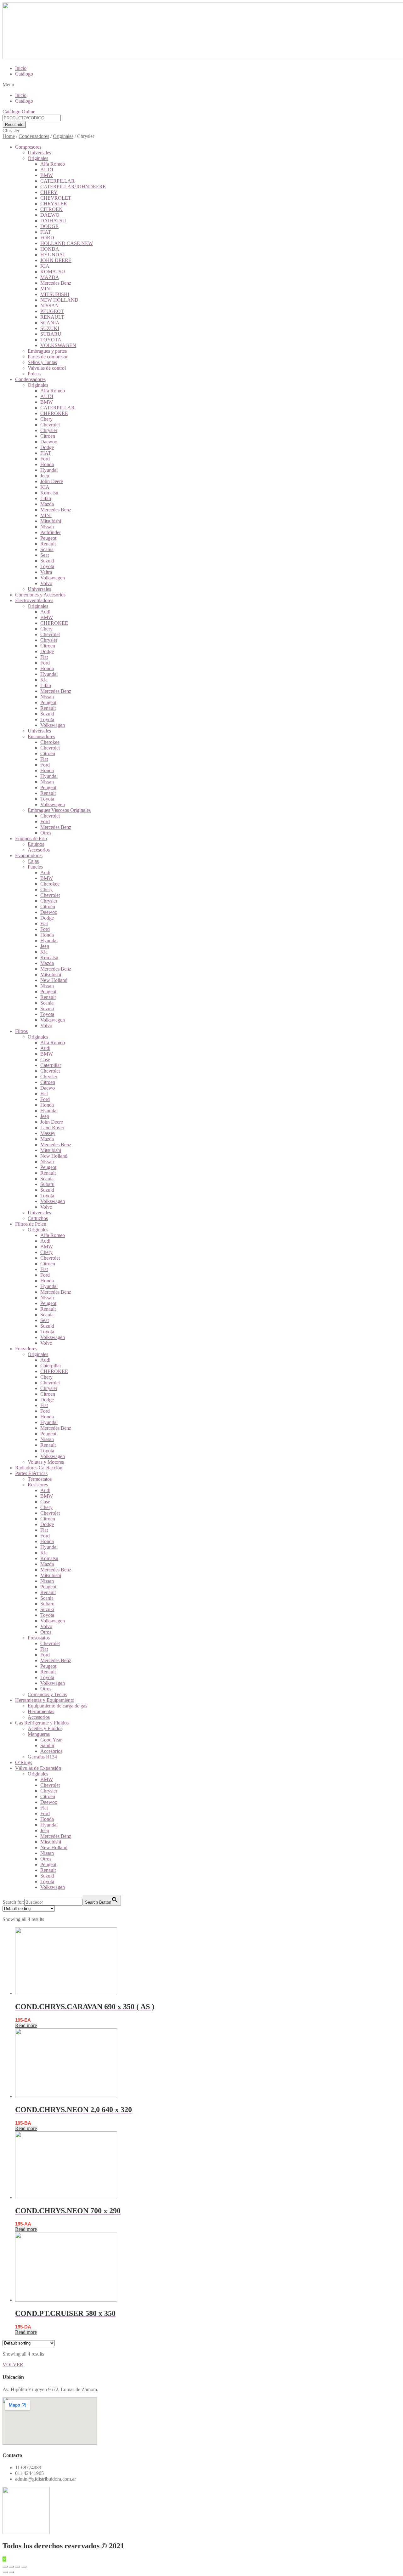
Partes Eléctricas (31, 1473)
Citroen (48, 436)
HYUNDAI (52, 255)
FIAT (46, 232)
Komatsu (49, 493)
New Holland (54, 980)
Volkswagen (53, 578)
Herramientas (41, 1711)
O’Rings (24, 1762)
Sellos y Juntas (42, 362)
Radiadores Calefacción (39, 1468)
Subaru (47, 1184)
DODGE (49, 226)
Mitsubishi (51, 521)
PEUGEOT (52, 311)
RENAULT (52, 317)
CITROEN (51, 209)
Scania (47, 549)
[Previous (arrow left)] (5, 2572)
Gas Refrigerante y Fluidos (42, 1723)
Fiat (44, 657)
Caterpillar (51, 1065)
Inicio (21, 68)
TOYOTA (51, 340)
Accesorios (39, 850)
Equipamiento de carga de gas (57, 1706)
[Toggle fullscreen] (18, 2567)
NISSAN (50, 306)
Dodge (47, 447)
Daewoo (49, 442)
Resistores (38, 1485)
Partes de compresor (48, 357)
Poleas (34, 374)
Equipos (36, 844)
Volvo (46, 583)
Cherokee (50, 742)
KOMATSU (53, 272)
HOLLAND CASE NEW (67, 243)
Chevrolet (50, 425)
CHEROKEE (54, 413)
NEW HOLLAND (59, 300)
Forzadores (26, 1349)
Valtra (46, 572)
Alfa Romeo (53, 164)
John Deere (52, 481)
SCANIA (50, 323)
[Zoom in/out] (24, 2567)
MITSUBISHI (55, 294)
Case (45, 1060)
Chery (46, 419)
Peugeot (48, 538)
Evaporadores (29, 855)
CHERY (49, 192)
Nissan (47, 527)
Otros (46, 833)
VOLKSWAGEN (58, 345)
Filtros (21, 1031)
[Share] (11, 2567)
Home (9, 136)
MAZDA (50, 277)
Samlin (47, 1745)
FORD (47, 238)
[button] (201, 85)
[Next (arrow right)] (11, 2572)
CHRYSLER (54, 204)
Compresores (28, 147)
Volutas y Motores (46, 1462)
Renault (48, 544)
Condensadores (34, 136)
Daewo (48, 1088)
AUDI (47, 170)
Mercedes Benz (56, 283)
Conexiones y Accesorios (40, 595)
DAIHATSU (53, 221)
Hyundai (49, 470)
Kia (44, 680)
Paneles (35, 867)
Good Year (51, 1740)
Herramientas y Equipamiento (45, 1700)
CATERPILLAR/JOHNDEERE (73, 187)
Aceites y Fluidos (45, 1728)
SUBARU (51, 334)
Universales (39, 153)
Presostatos (39, 1638)
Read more (26, 2025)
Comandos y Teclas (47, 1694)
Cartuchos (38, 1218)
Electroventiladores (34, 600)
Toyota (47, 566)
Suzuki (47, 561)
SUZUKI (50, 328)
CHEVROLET (56, 198)
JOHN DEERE (56, 260)
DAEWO (50, 215)
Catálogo (24, 74)
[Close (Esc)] (5, 2567)
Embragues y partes (47, 351)
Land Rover (52, 1128)
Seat (45, 555)
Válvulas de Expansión (38, 1768)
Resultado (14, 125)
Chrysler (49, 430)
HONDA (50, 249)
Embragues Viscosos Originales (59, 810)
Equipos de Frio (31, 838)
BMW (47, 175)
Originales (63, 136)
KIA (45, 266)
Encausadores (41, 736)
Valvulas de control (47, 368)
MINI (46, 289)
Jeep (45, 476)
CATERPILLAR (57, 181)
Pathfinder (51, 532)
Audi (45, 612)
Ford (45, 459)
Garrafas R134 (42, 1757)
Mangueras (39, 1734)
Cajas (33, 861)
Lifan (46, 498)
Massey (48, 1133)
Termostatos (40, 1479)
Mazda (47, 504)
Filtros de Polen (31, 1224)
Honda (47, 464)
